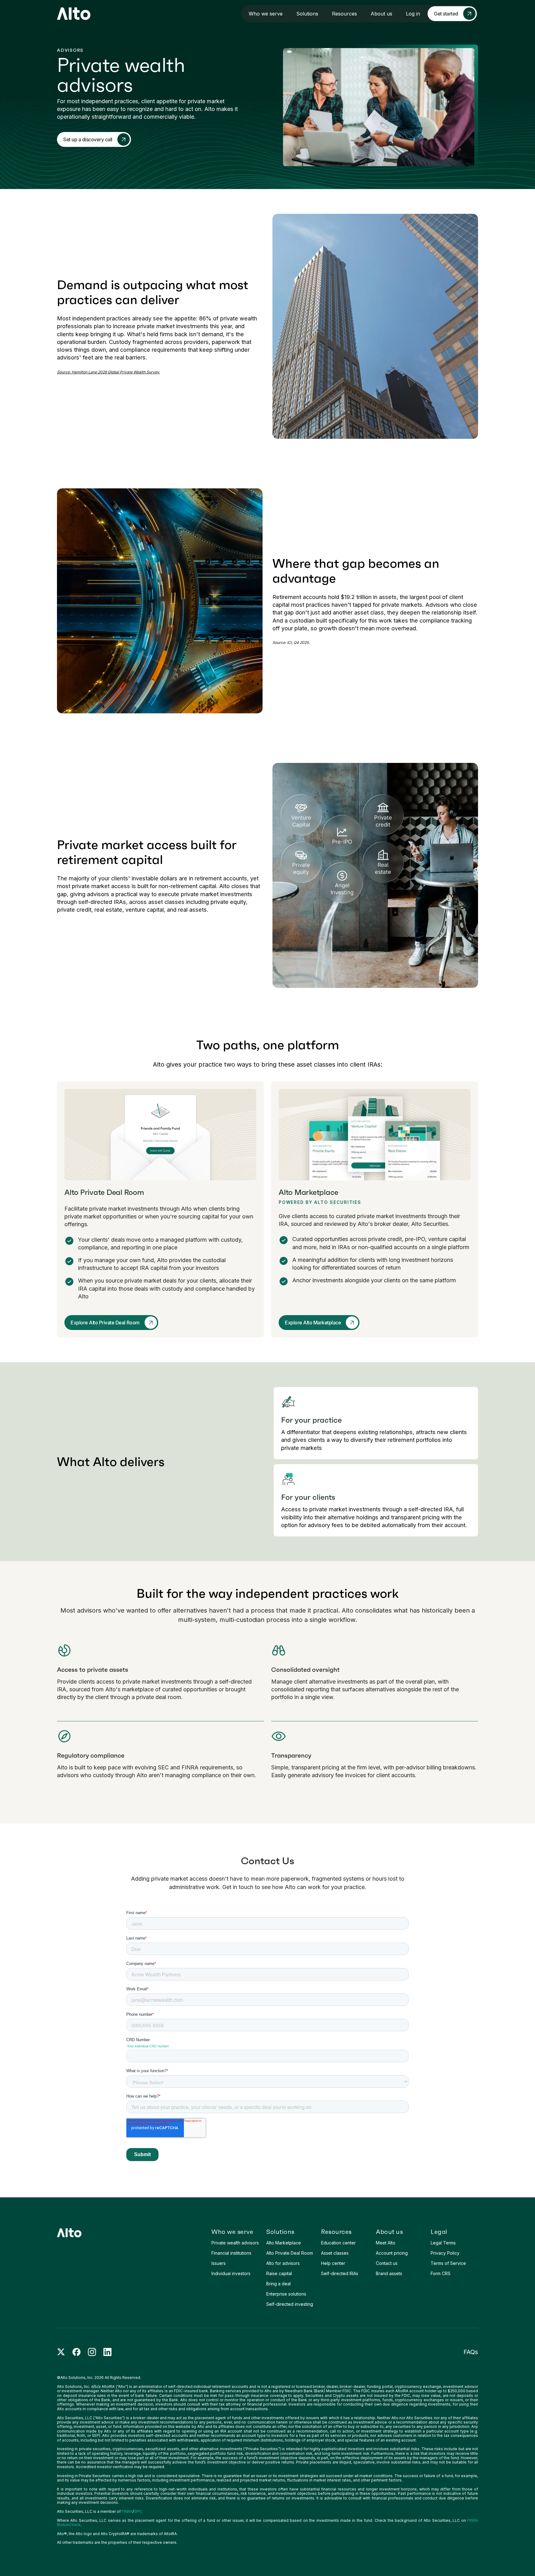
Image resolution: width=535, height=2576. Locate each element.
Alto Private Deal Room (290, 2253)
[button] (266, 14)
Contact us (387, 2263)
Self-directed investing (290, 2304)
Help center (333, 2263)
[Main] (74, 14)
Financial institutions (231, 2253)
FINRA (127, 2511)
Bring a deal (278, 2284)
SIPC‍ (138, 2511)
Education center (338, 2243)
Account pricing (392, 2253)
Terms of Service (448, 2263)
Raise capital (279, 2273)
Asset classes (335, 2253)
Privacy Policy (445, 2253)
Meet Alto (386, 2243)
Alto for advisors (283, 2263)
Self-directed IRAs (340, 2273)
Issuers (219, 2263)
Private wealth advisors (235, 2243)
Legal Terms (443, 2243)
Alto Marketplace (284, 2243)
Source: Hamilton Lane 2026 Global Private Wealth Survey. (108, 372)
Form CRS (441, 2273)
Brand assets (389, 2273)
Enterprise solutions (286, 2294)
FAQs (471, 2352)
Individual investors (231, 2273)
